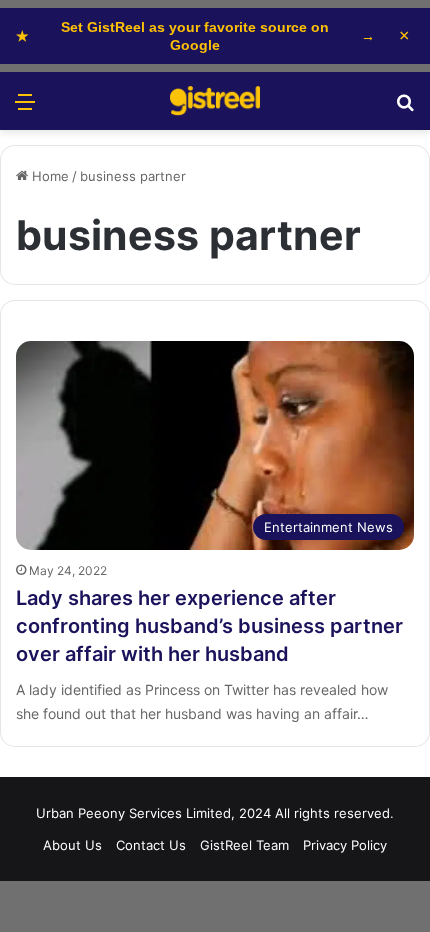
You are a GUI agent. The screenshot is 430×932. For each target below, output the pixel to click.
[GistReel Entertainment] (215, 101)
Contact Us (151, 845)
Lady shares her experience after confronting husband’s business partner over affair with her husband (209, 626)
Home (48, 176)
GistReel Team (244, 845)
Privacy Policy (345, 845)
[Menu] (25, 108)
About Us (72, 845)
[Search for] (405, 108)
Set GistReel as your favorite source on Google (195, 36)
